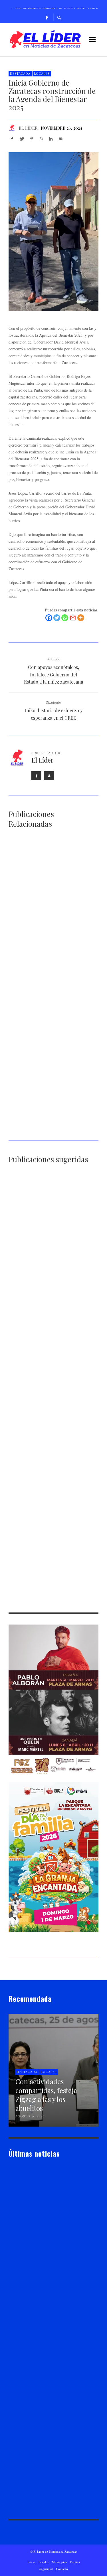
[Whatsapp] (65, 618)
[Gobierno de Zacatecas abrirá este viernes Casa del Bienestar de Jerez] (45, 1098)
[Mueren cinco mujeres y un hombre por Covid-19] (45, 1429)
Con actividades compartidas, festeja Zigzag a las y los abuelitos (53, 912)
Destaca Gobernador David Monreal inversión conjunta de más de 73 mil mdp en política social (50, 1058)
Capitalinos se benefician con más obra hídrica (49, 1318)
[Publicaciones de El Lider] (11, 2253)
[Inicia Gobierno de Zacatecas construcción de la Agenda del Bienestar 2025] (53, 232)
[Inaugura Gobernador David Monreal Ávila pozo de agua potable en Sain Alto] (45, 1497)
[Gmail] (73, 618)
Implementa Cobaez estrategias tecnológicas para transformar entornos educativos (53, 985)
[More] (81, 618)
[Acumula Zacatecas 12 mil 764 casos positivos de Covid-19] (45, 1570)
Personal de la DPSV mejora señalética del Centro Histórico (53, 1247)
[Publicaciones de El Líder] (12, 128)
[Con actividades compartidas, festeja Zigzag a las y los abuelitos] (45, 878)
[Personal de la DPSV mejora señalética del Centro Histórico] (45, 1214)
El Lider (24, 2253)
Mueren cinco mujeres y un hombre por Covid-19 (52, 1460)
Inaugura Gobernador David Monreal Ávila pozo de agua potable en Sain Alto (52, 1530)
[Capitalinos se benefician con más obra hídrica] (45, 1287)
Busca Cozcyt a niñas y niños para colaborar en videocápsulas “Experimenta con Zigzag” (50, 1389)
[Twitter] (57, 618)
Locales (42, 73)
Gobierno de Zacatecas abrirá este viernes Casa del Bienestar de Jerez (53, 1132)
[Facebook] (47, 17)
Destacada (20, 73)
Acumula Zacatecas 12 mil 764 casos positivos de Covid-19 (51, 1604)
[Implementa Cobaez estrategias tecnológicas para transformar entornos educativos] (45, 952)
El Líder (28, 128)
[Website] (49, 776)
